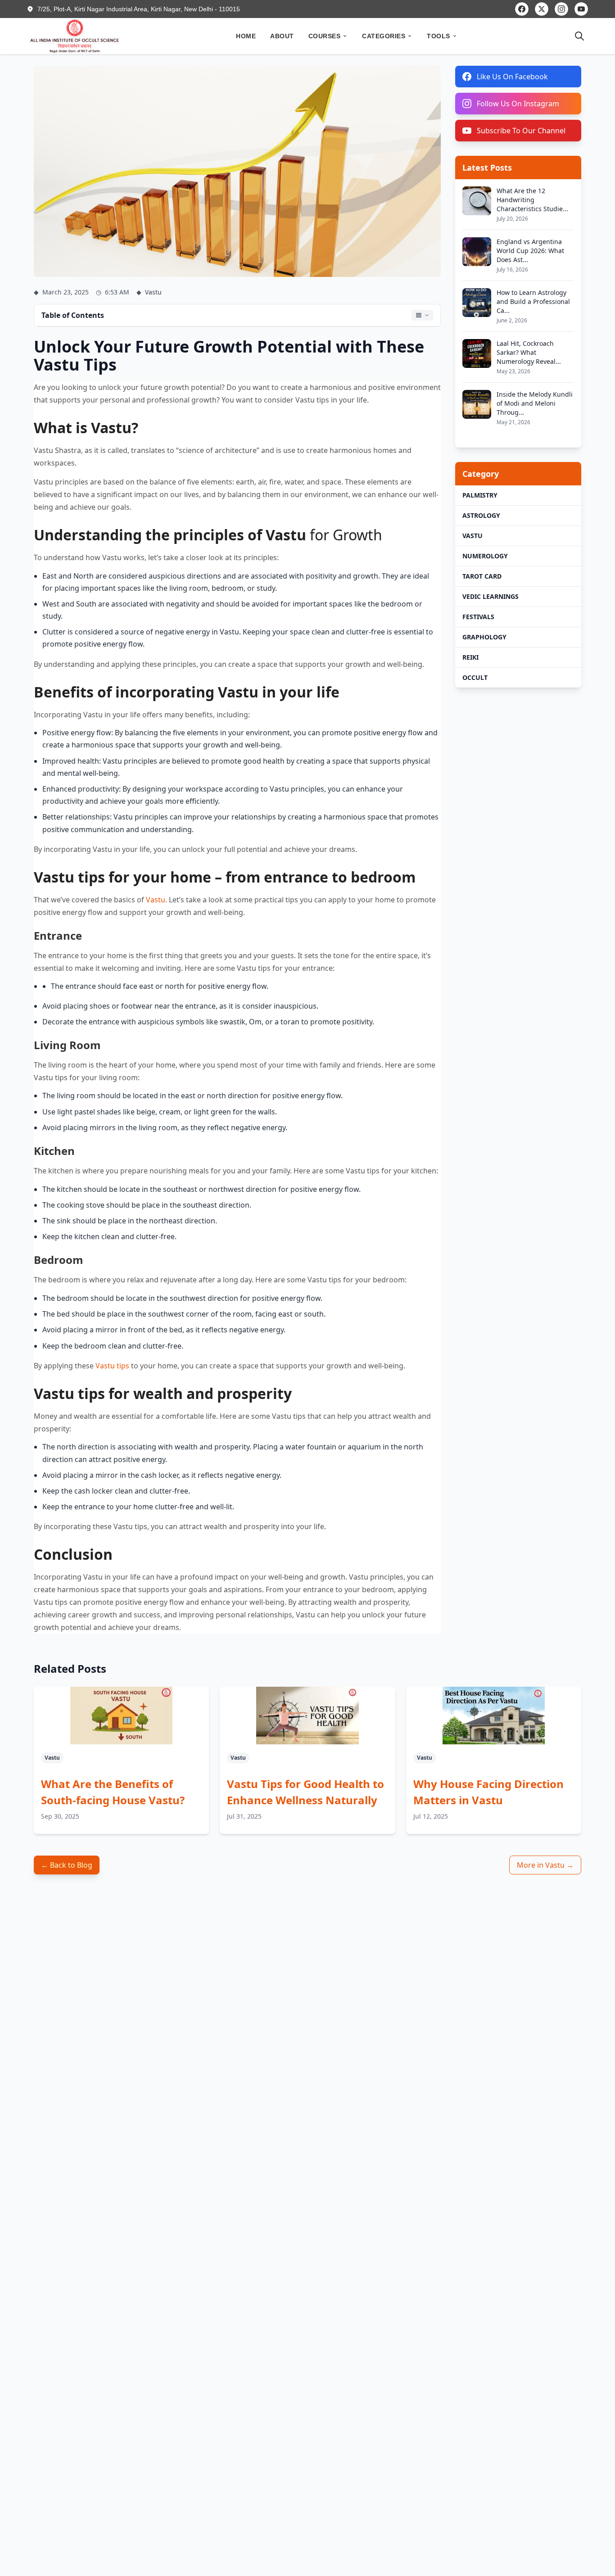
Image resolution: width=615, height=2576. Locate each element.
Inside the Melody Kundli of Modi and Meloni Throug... (535, 403)
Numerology (485, 556)
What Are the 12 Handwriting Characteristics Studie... (532, 200)
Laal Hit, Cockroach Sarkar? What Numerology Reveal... (529, 352)
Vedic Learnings (491, 596)
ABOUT (282, 36)
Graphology (484, 637)
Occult (475, 677)
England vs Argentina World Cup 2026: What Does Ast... (530, 251)
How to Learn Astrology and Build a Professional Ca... (533, 301)
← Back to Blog (67, 1865)
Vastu (473, 536)
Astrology (481, 515)
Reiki (470, 657)
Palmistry (480, 495)
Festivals (478, 617)
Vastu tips (112, 1366)
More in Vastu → (545, 1865)
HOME (246, 36)
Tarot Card (482, 576)
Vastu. (156, 900)
